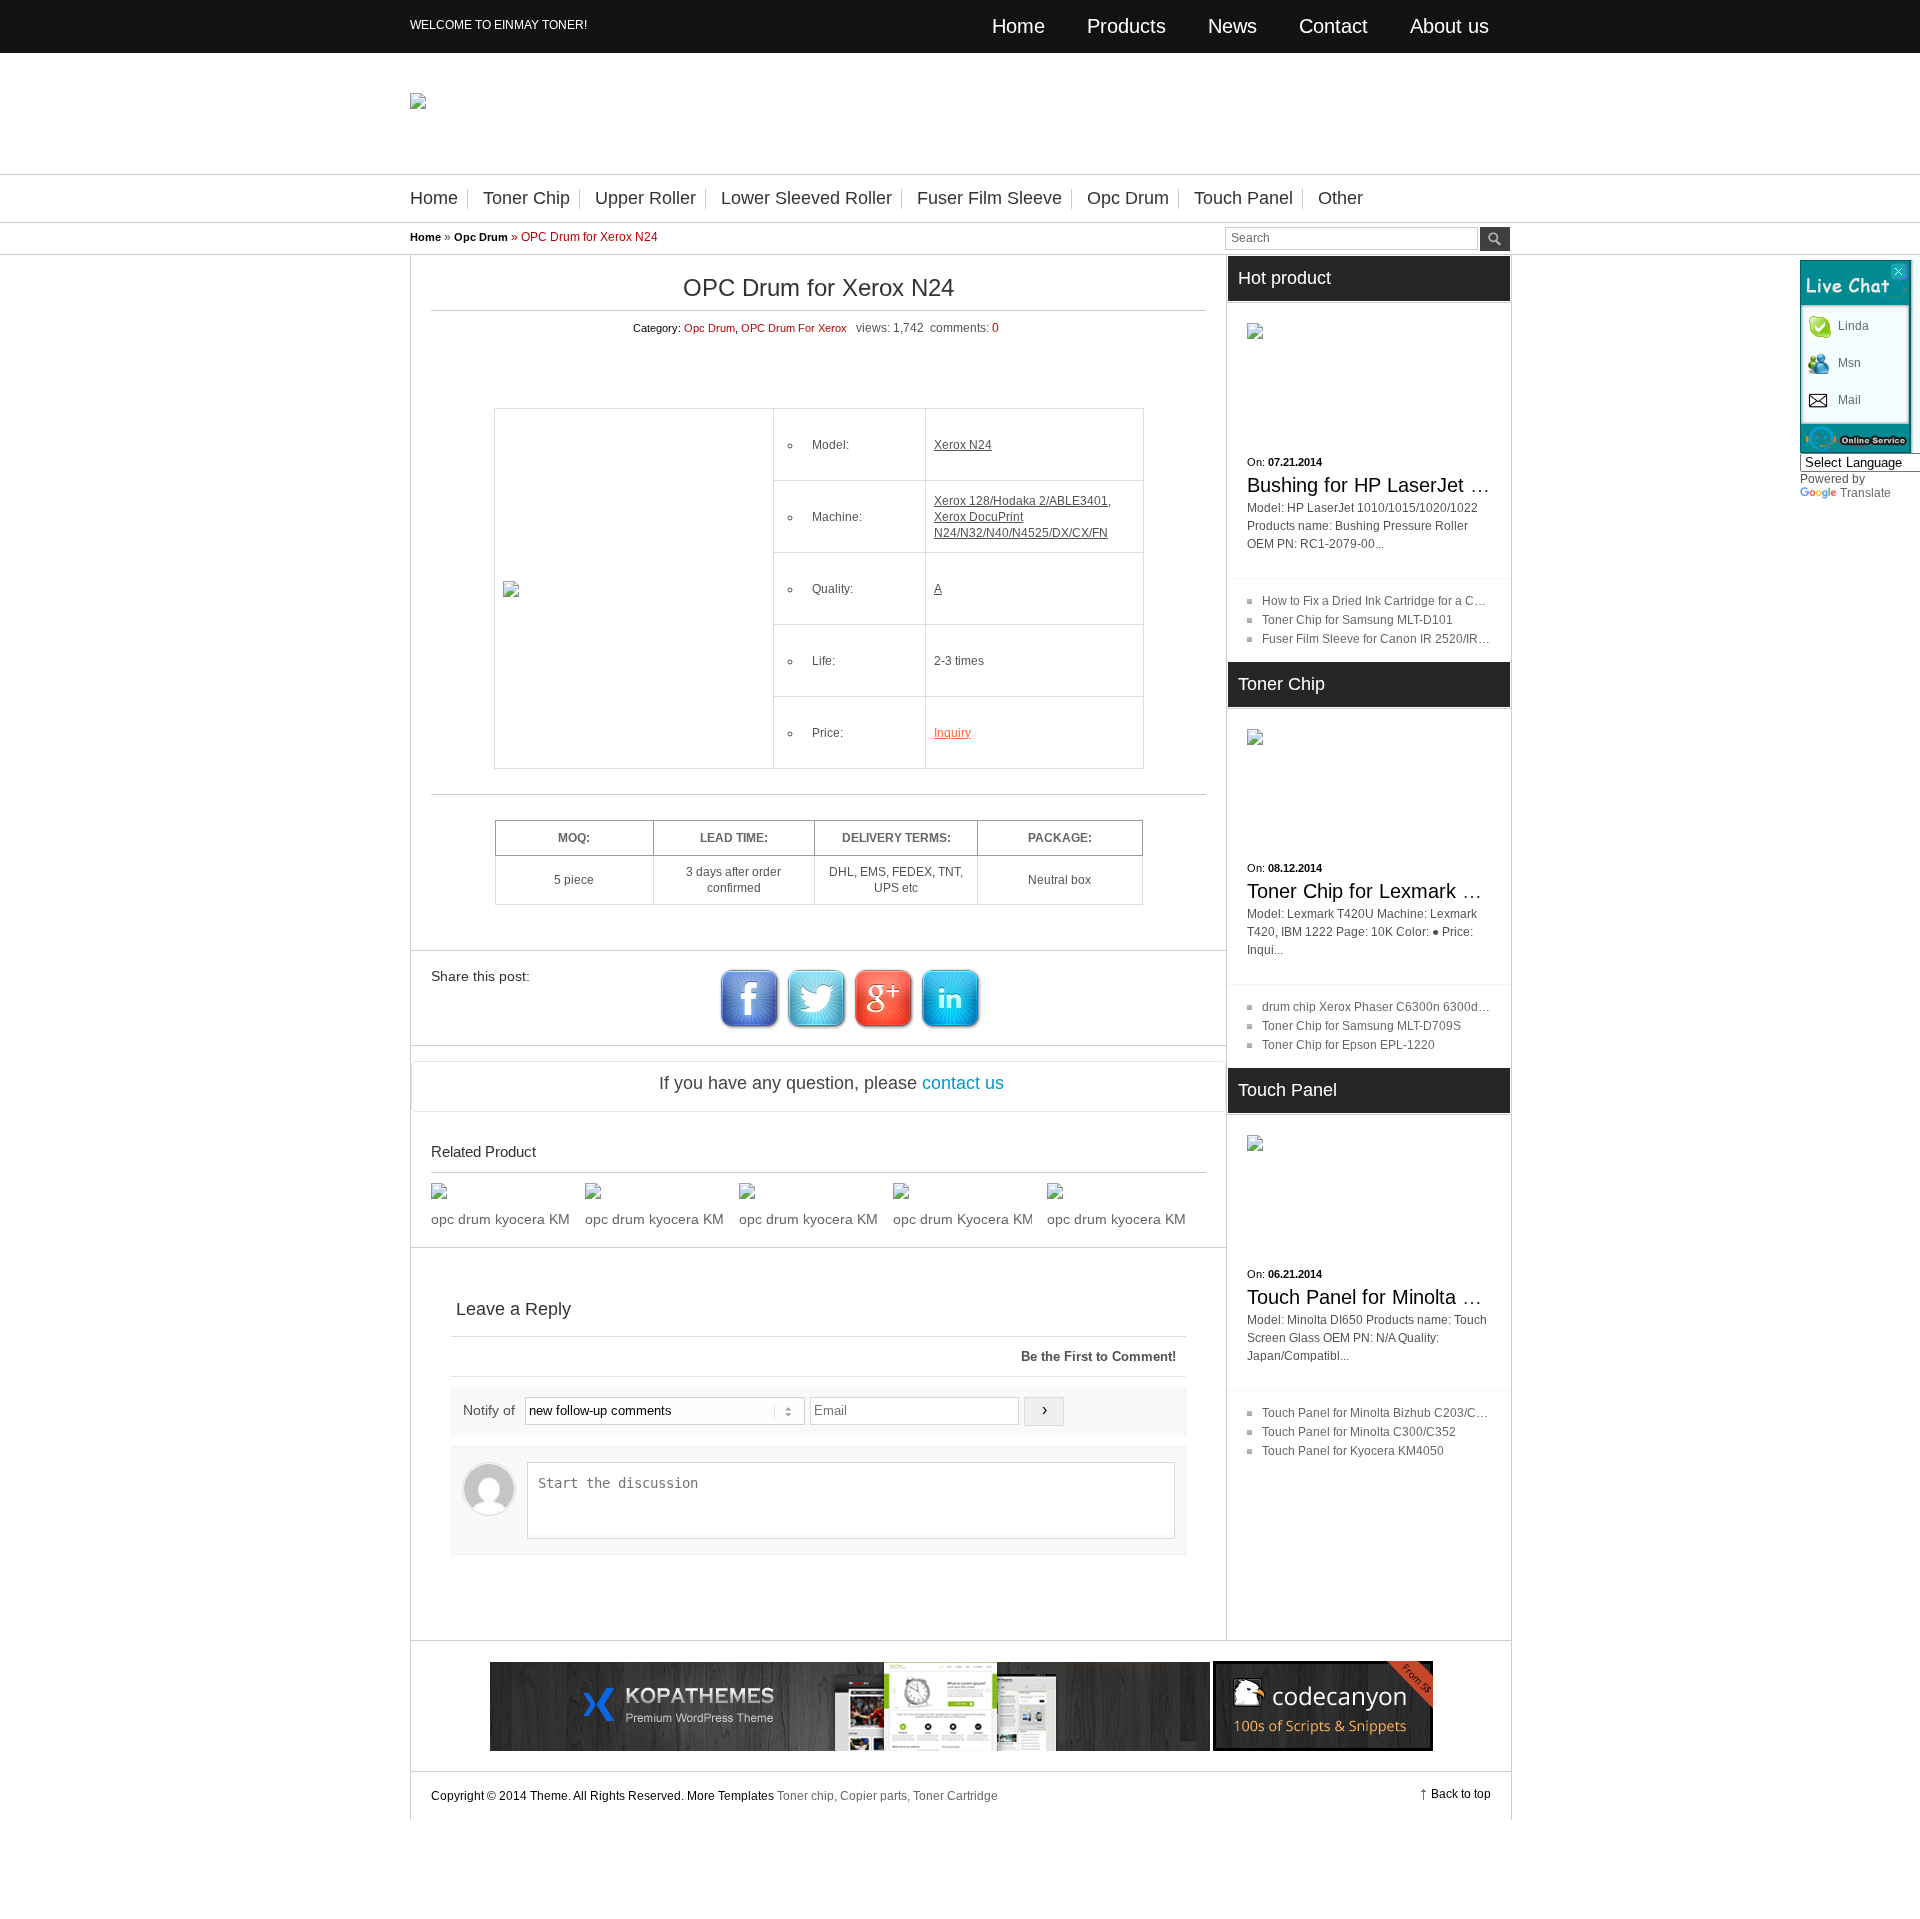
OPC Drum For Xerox (794, 328)
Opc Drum (1128, 198)
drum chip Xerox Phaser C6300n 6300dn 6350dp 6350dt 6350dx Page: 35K (1468, 1007)
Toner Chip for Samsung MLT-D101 (1357, 620)
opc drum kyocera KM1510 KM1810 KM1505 (654, 1219)
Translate (1865, 493)
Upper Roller (645, 198)
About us (1449, 26)
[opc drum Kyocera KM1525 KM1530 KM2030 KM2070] (962, 1191)
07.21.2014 (1295, 462)
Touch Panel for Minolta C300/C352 (1359, 1432)
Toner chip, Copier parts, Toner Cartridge (887, 1796)
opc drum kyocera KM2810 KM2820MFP (808, 1219)
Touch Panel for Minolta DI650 (1381, 1297)
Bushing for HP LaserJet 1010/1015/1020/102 (1450, 485)
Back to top (1461, 1794)
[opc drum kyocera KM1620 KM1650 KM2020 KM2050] (1116, 1191)
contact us (963, 1083)
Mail (1849, 400)
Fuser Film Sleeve (989, 198)
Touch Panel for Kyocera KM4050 (1353, 1451)
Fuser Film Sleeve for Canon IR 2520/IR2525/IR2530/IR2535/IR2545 (1448, 639)
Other (1340, 198)
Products (1126, 26)
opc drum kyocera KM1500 (500, 1219)
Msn (1849, 363)
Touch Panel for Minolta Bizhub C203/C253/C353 (1396, 1413)
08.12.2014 (1295, 868)
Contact (1333, 26)
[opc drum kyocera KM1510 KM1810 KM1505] (654, 1191)
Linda (1853, 326)
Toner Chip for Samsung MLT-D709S (1361, 1026)
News (1232, 26)
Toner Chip (526, 198)
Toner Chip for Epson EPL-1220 (1348, 1045)
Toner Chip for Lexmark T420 (1377, 891)
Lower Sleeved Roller (806, 198)
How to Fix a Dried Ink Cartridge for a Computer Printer (1410, 601)
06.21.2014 (1295, 1274)
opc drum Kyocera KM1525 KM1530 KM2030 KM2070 (962, 1219)
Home (1018, 26)
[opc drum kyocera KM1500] (500, 1191)
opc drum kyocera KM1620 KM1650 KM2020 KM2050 (1116, 1219)
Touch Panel (1243, 198)
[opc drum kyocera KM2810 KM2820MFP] (808, 1191)
